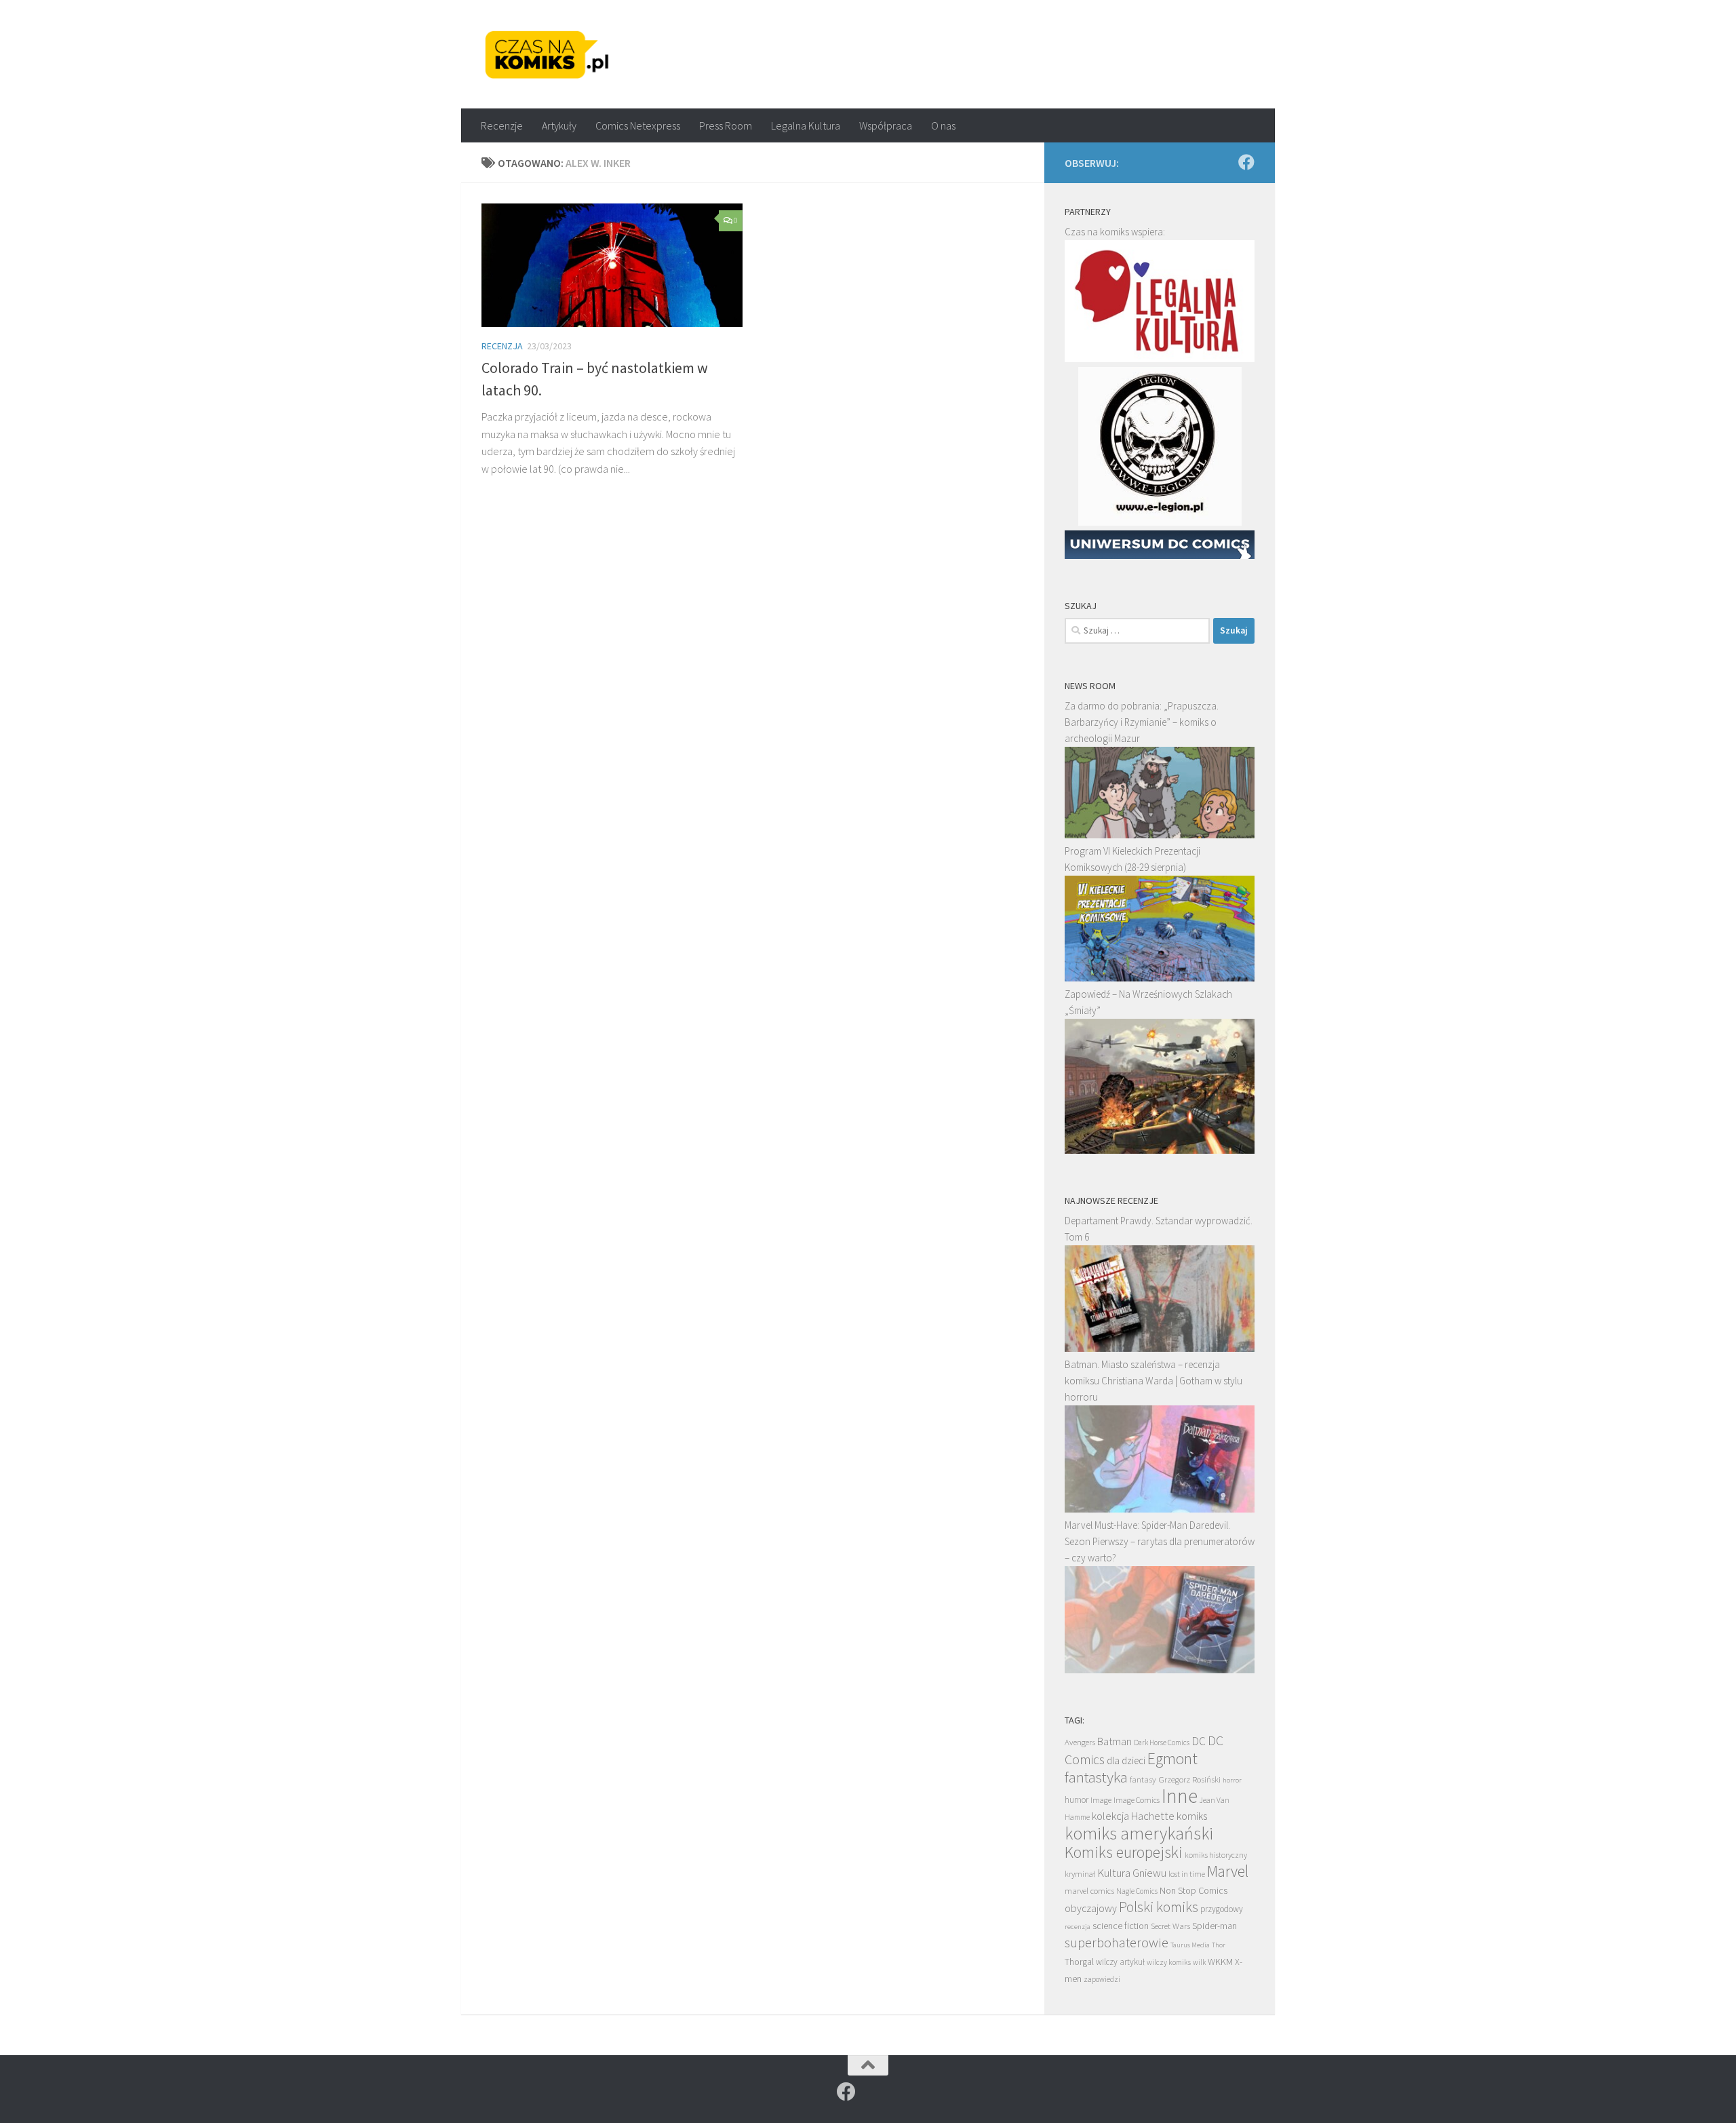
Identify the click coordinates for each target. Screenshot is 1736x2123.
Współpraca (886, 125)
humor (1077, 1800)
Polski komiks (1159, 1907)
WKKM (1220, 1962)
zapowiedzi (1102, 1979)
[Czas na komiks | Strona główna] (547, 54)
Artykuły (559, 125)
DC (1199, 1741)
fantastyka (1096, 1777)
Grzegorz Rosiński (1189, 1779)
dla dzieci (1126, 1760)
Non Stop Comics (1193, 1890)
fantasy (1143, 1779)
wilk (1199, 1962)
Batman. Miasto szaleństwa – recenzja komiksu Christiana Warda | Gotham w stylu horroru (1153, 1381)
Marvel (1228, 1871)
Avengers (1080, 1742)
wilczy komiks (1169, 1962)
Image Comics (1137, 1800)
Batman (1114, 1741)
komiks (1192, 1816)
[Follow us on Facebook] (1246, 162)
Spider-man (1215, 1926)
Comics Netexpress (638, 125)
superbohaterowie (1117, 1943)
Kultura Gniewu (1132, 1873)
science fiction (1121, 1926)
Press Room (726, 125)
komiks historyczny (1216, 1855)
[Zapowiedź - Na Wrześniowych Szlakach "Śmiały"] (1160, 1150)
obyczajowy (1091, 1908)
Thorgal (1079, 1962)
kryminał (1080, 1874)
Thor (1219, 1945)
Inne (1180, 1796)
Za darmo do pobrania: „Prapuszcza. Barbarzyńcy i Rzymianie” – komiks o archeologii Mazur (1142, 722)
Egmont (1172, 1758)
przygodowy (1222, 1909)
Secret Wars (1170, 1926)
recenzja (1078, 1926)
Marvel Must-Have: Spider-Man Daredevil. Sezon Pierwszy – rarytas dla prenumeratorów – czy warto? (1160, 1541)
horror (1232, 1780)
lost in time (1187, 1874)
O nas (943, 125)
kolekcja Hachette (1133, 1816)
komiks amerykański (1139, 1833)
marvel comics (1089, 1891)
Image (1101, 1800)
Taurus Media (1190, 1945)
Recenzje (502, 125)
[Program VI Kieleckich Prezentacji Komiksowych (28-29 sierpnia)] (1160, 978)
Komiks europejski (1124, 1852)
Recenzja (502, 346)
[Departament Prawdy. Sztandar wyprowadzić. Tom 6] (1160, 1348)
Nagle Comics (1137, 1891)
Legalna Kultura (806, 125)
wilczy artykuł (1120, 1962)
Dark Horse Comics (1162, 1742)
